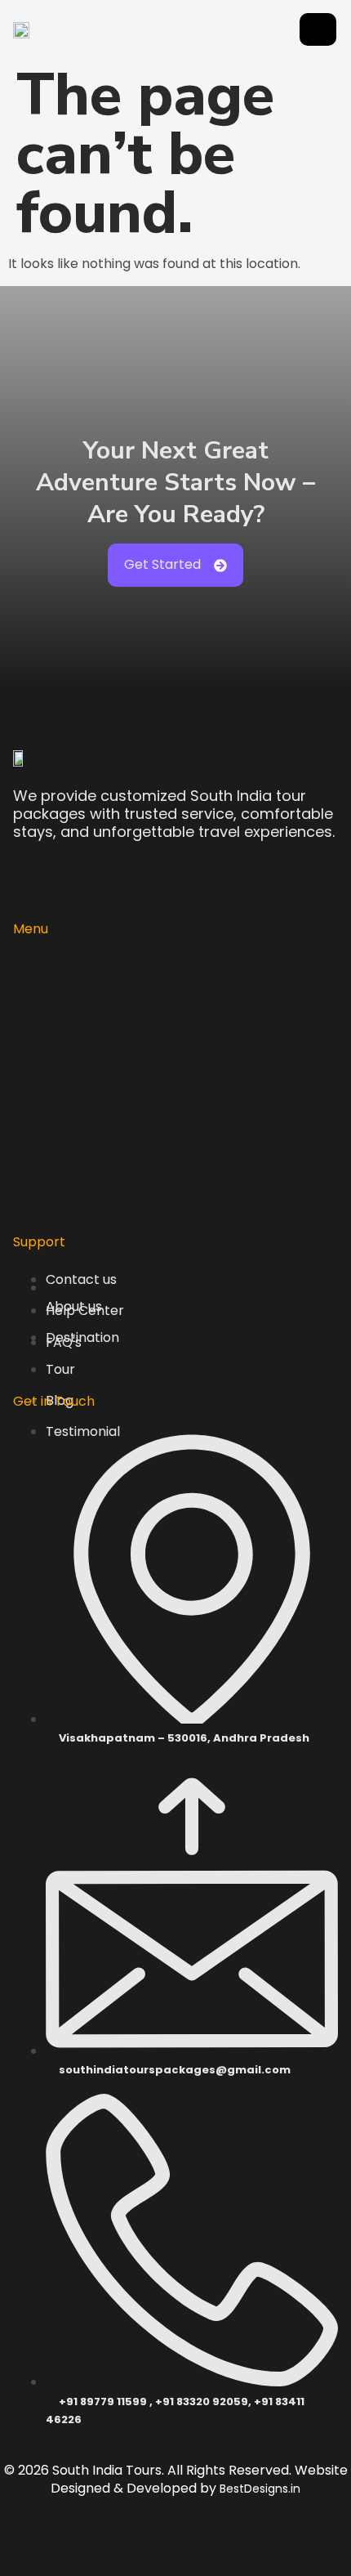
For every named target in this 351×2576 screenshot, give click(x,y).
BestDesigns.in (260, 2489)
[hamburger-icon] (318, 29)
